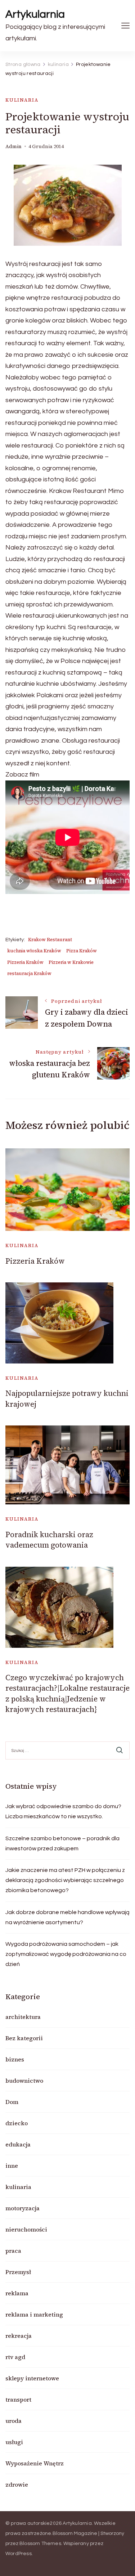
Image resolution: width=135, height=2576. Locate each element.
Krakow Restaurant (50, 940)
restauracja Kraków (29, 973)
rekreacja (19, 2336)
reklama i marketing (34, 2314)
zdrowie (17, 2484)
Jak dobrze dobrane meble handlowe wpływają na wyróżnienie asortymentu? (67, 1917)
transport (18, 2399)
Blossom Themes (40, 2544)
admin (13, 146)
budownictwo (24, 2081)
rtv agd (15, 2357)
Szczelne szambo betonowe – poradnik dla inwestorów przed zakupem (62, 1843)
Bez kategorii (24, 2038)
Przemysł (18, 2272)
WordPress (19, 2554)
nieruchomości (26, 2229)
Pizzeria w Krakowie (71, 962)
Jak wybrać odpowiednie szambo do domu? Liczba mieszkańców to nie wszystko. (63, 1811)
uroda (13, 2421)
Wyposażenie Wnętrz (35, 2463)
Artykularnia (35, 14)
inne (12, 2166)
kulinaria (22, 100)
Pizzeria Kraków (25, 962)
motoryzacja (22, 2208)
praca (13, 2251)
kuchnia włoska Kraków (34, 951)
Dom (12, 2102)
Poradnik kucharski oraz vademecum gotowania (49, 1540)
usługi (14, 2442)
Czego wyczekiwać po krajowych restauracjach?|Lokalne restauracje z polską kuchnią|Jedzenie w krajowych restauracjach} (67, 1693)
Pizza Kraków (82, 951)
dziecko (17, 2123)
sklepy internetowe (32, 2378)
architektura (23, 2017)
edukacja (18, 2144)
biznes (15, 2059)
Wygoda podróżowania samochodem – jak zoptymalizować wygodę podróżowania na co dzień (66, 1954)
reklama (17, 2293)
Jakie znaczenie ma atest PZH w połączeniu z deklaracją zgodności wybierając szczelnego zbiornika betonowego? (65, 1880)
